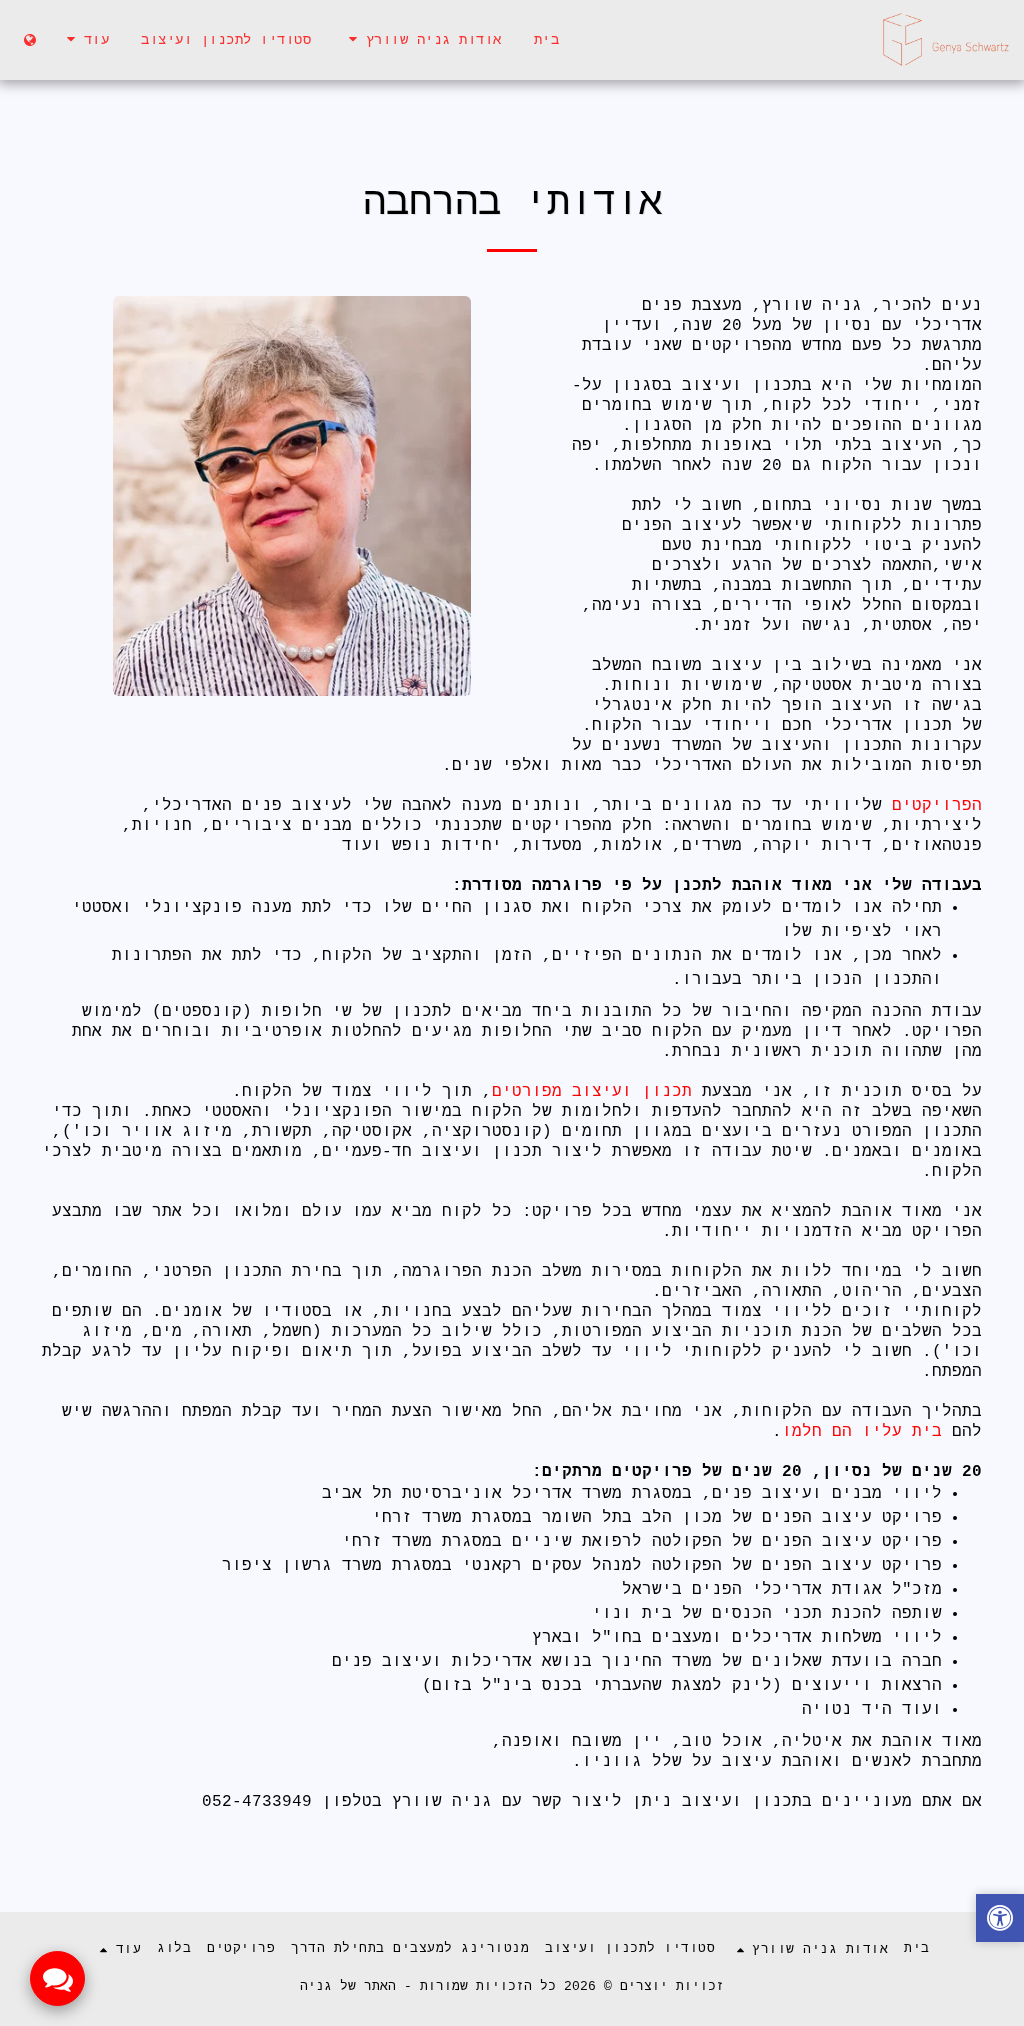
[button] (422, 39)
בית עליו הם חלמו (867, 1432)
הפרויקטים (932, 806)
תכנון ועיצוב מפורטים (592, 1092)
